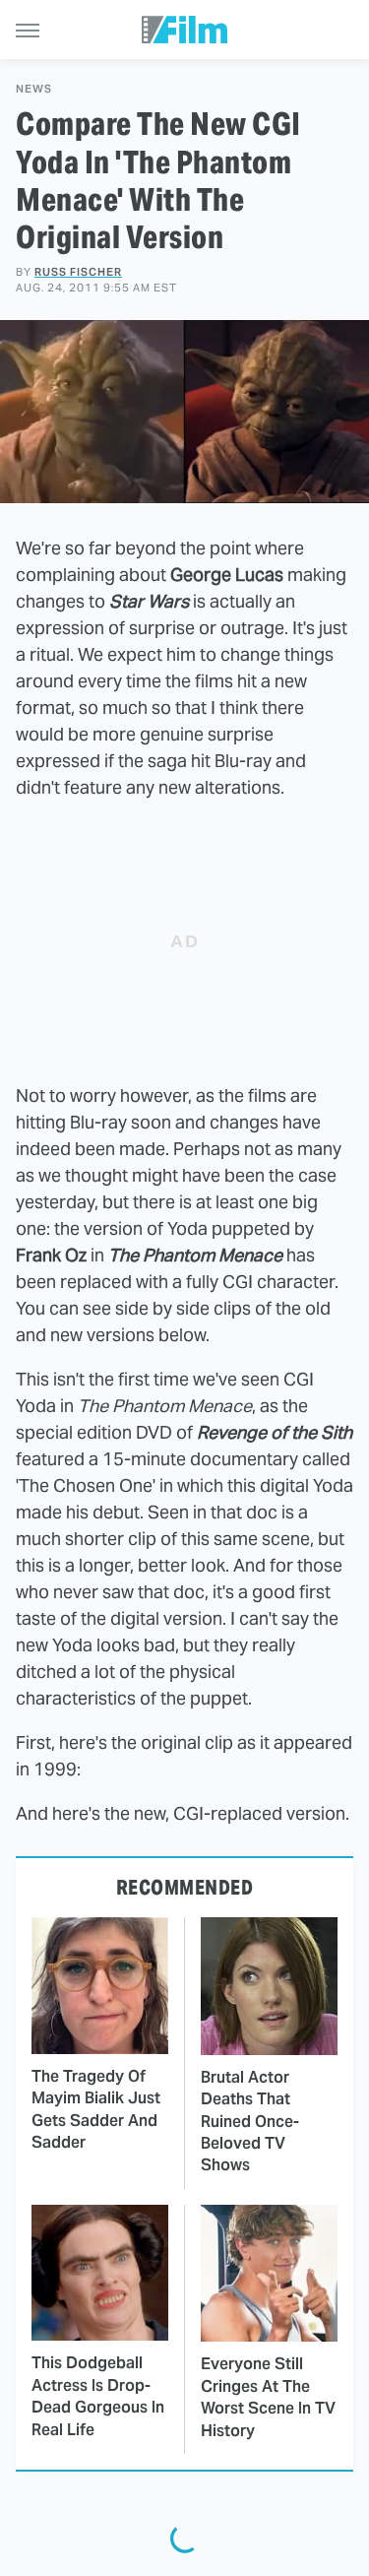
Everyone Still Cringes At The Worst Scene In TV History (268, 2397)
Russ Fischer (78, 272)
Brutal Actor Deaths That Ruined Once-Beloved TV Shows (250, 2122)
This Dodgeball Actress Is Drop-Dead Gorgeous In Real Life (98, 2396)
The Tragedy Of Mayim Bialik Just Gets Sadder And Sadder (96, 2109)
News (34, 89)
